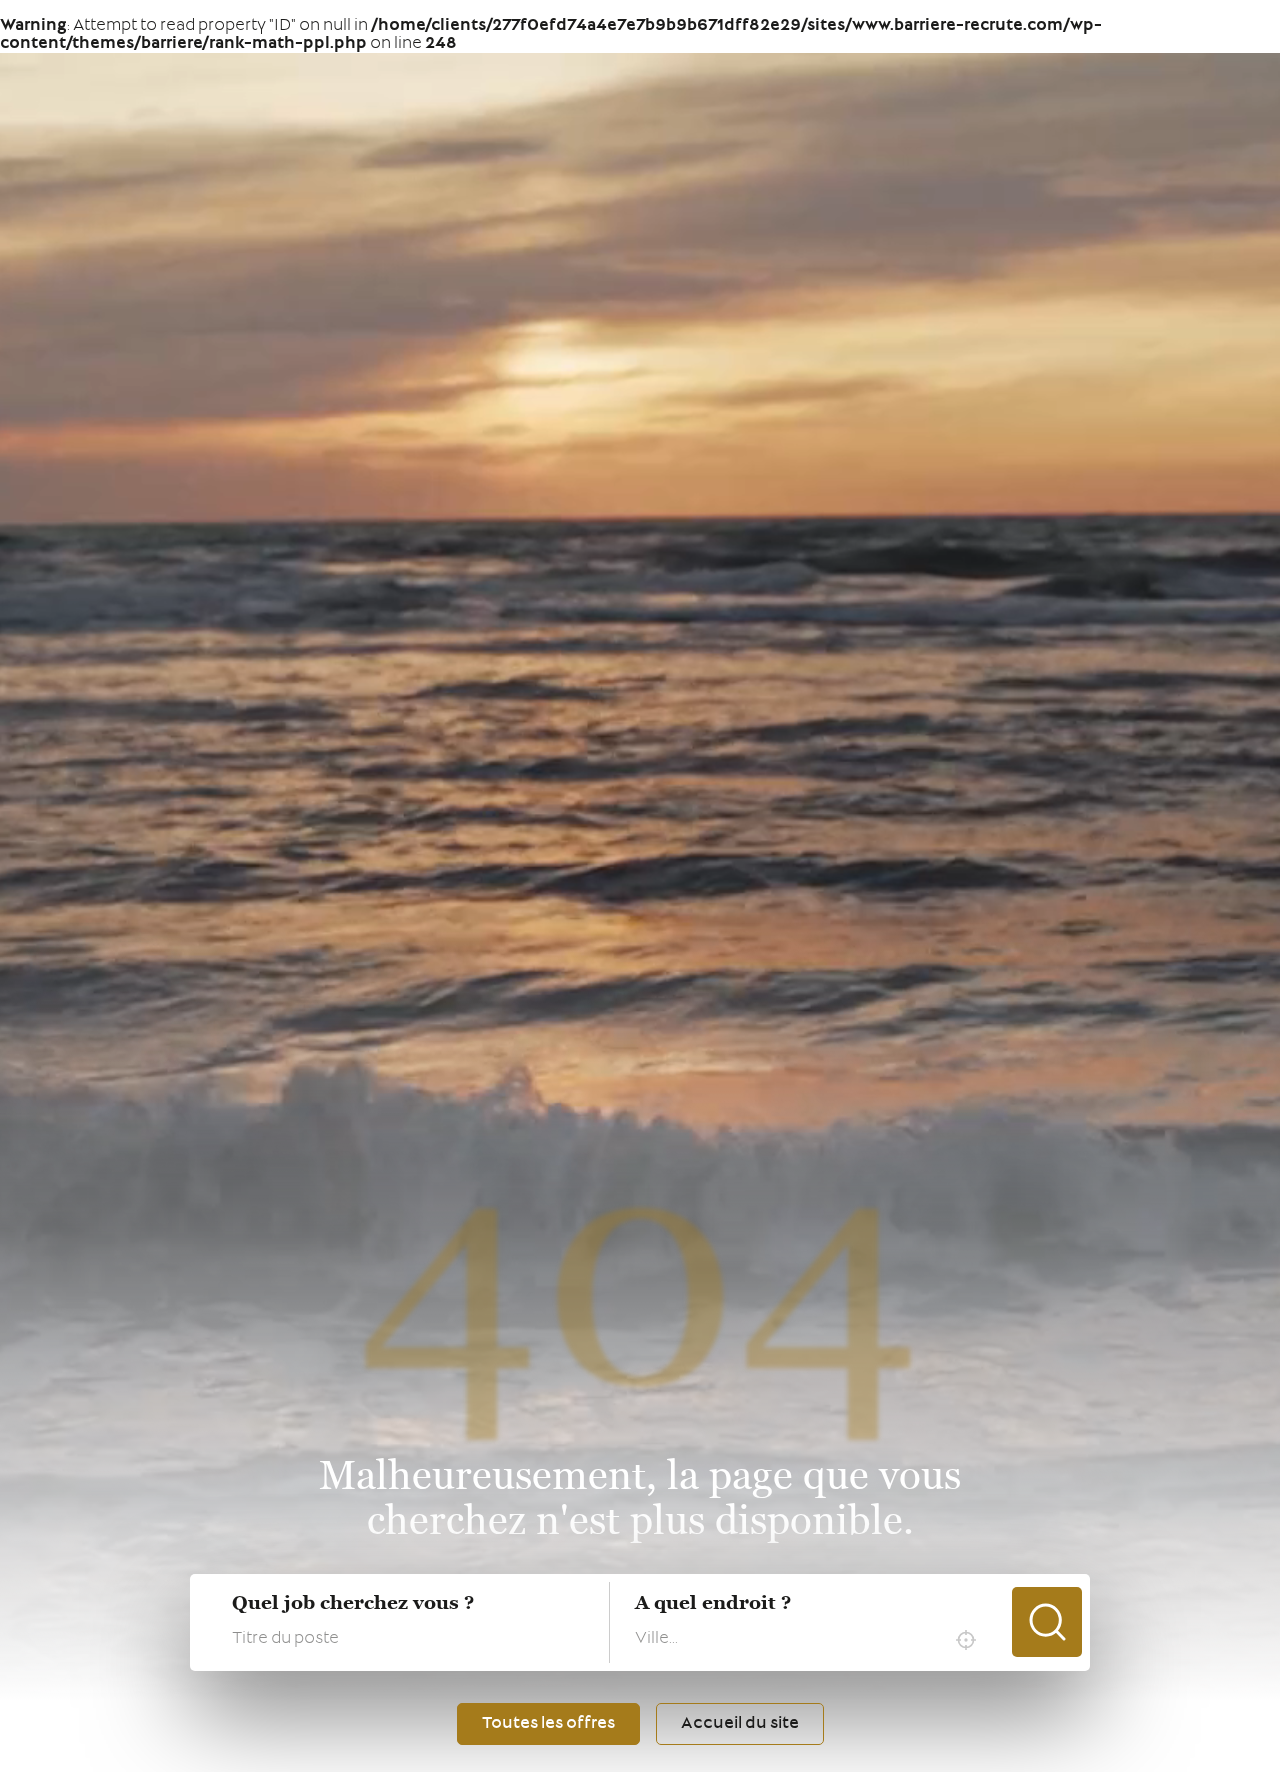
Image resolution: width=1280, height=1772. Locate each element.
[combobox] (810, 1640)
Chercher (1047, 1622)
